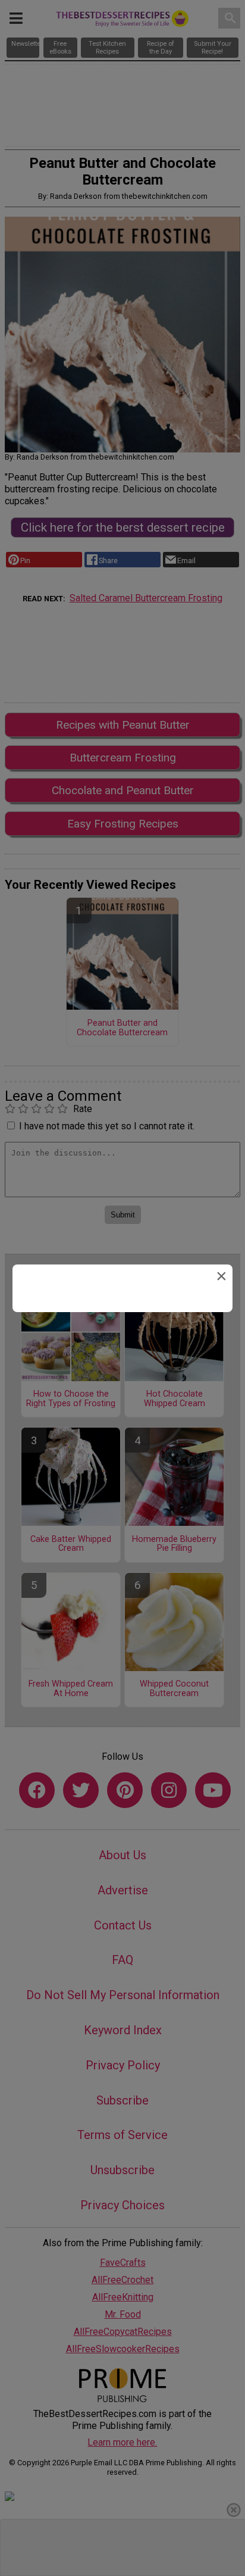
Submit (122, 1376)
